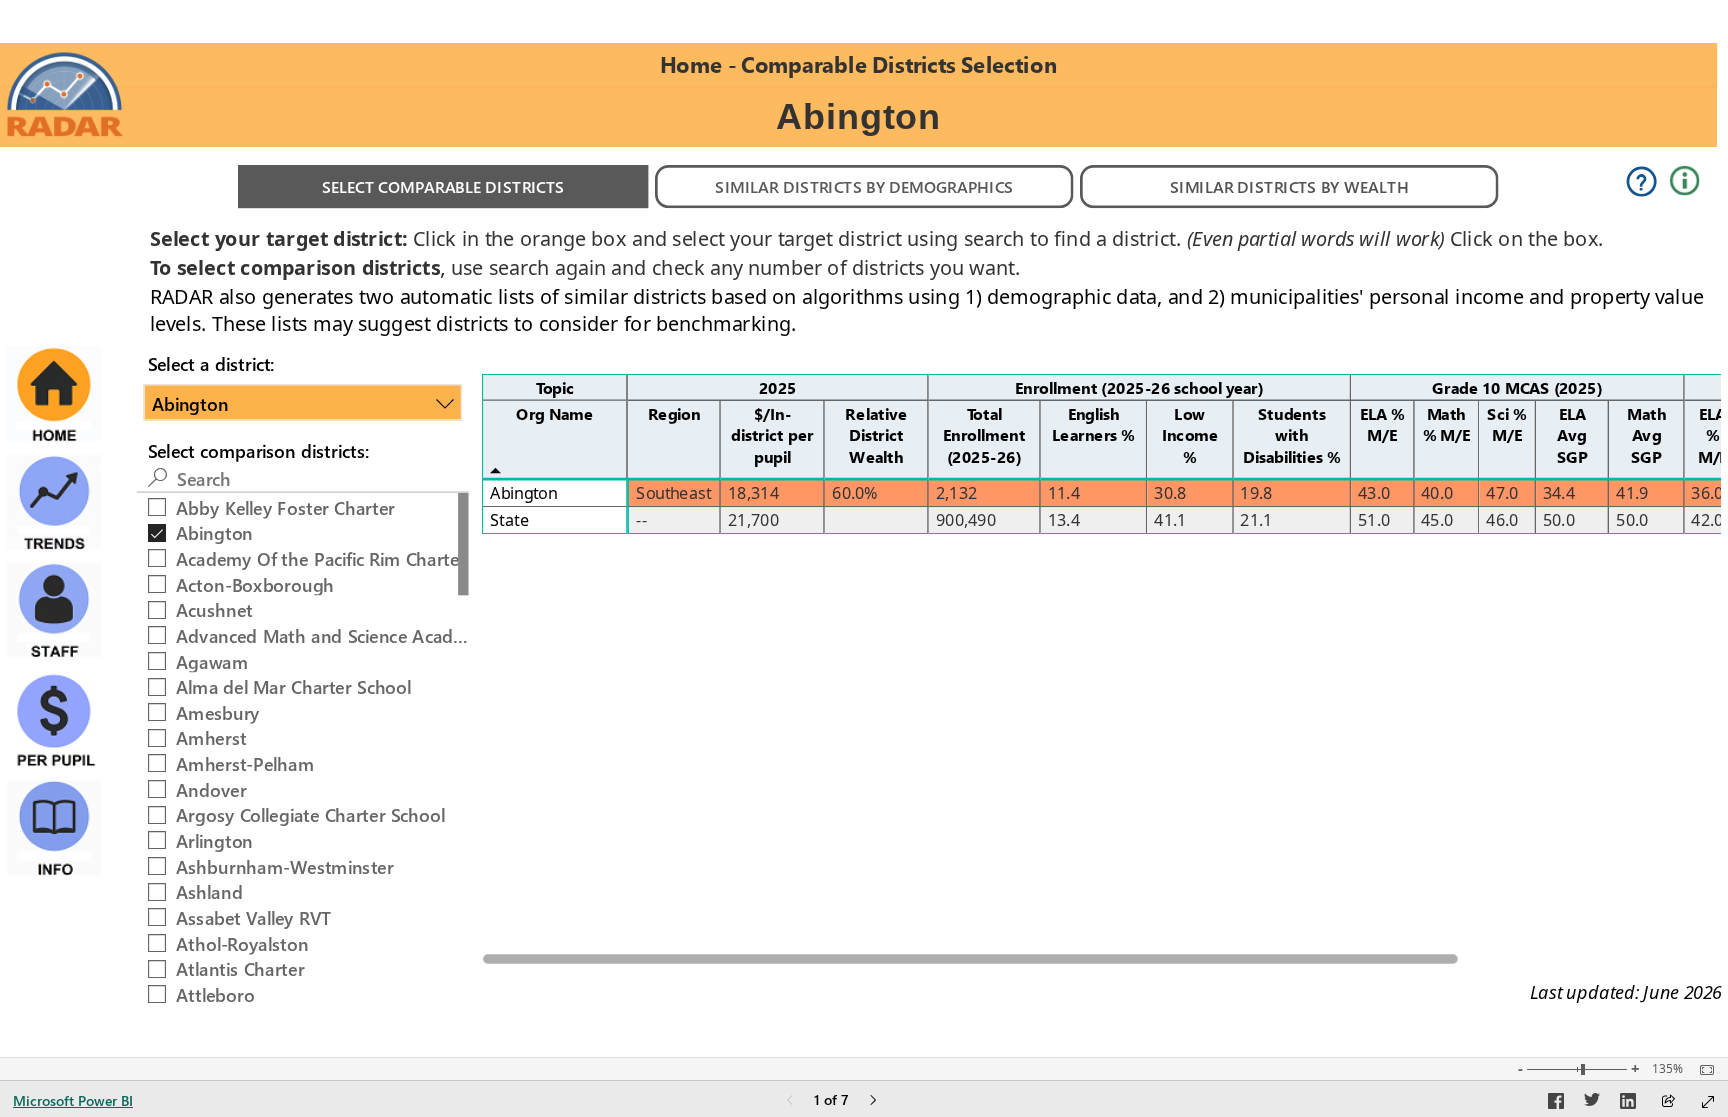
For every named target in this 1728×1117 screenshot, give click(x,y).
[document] (859, 64)
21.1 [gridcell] (1256, 519)
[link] (65, 94)
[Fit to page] (1702, 1070)
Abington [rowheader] (523, 492)
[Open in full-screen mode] (1708, 1102)
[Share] (1668, 1102)
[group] (858, 65)
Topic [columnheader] (555, 387)
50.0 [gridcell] (1559, 519)
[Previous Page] (790, 1101)
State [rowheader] (509, 519)
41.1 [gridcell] (1170, 519)
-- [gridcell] (641, 519)
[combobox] (303, 402)
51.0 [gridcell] (1374, 519)
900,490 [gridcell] (966, 519)
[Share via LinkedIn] (1628, 1104)
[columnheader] (778, 386)
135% (1667, 1069)
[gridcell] (674, 493)
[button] (443, 186)
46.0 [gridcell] (1502, 519)
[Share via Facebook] (1556, 1104)
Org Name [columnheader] (554, 413)
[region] (864, 529)
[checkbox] (303, 505)
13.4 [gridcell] (1064, 519)
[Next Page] (873, 1101)
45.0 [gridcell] (1437, 519)
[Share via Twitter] (1592, 1104)
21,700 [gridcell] (753, 519)
